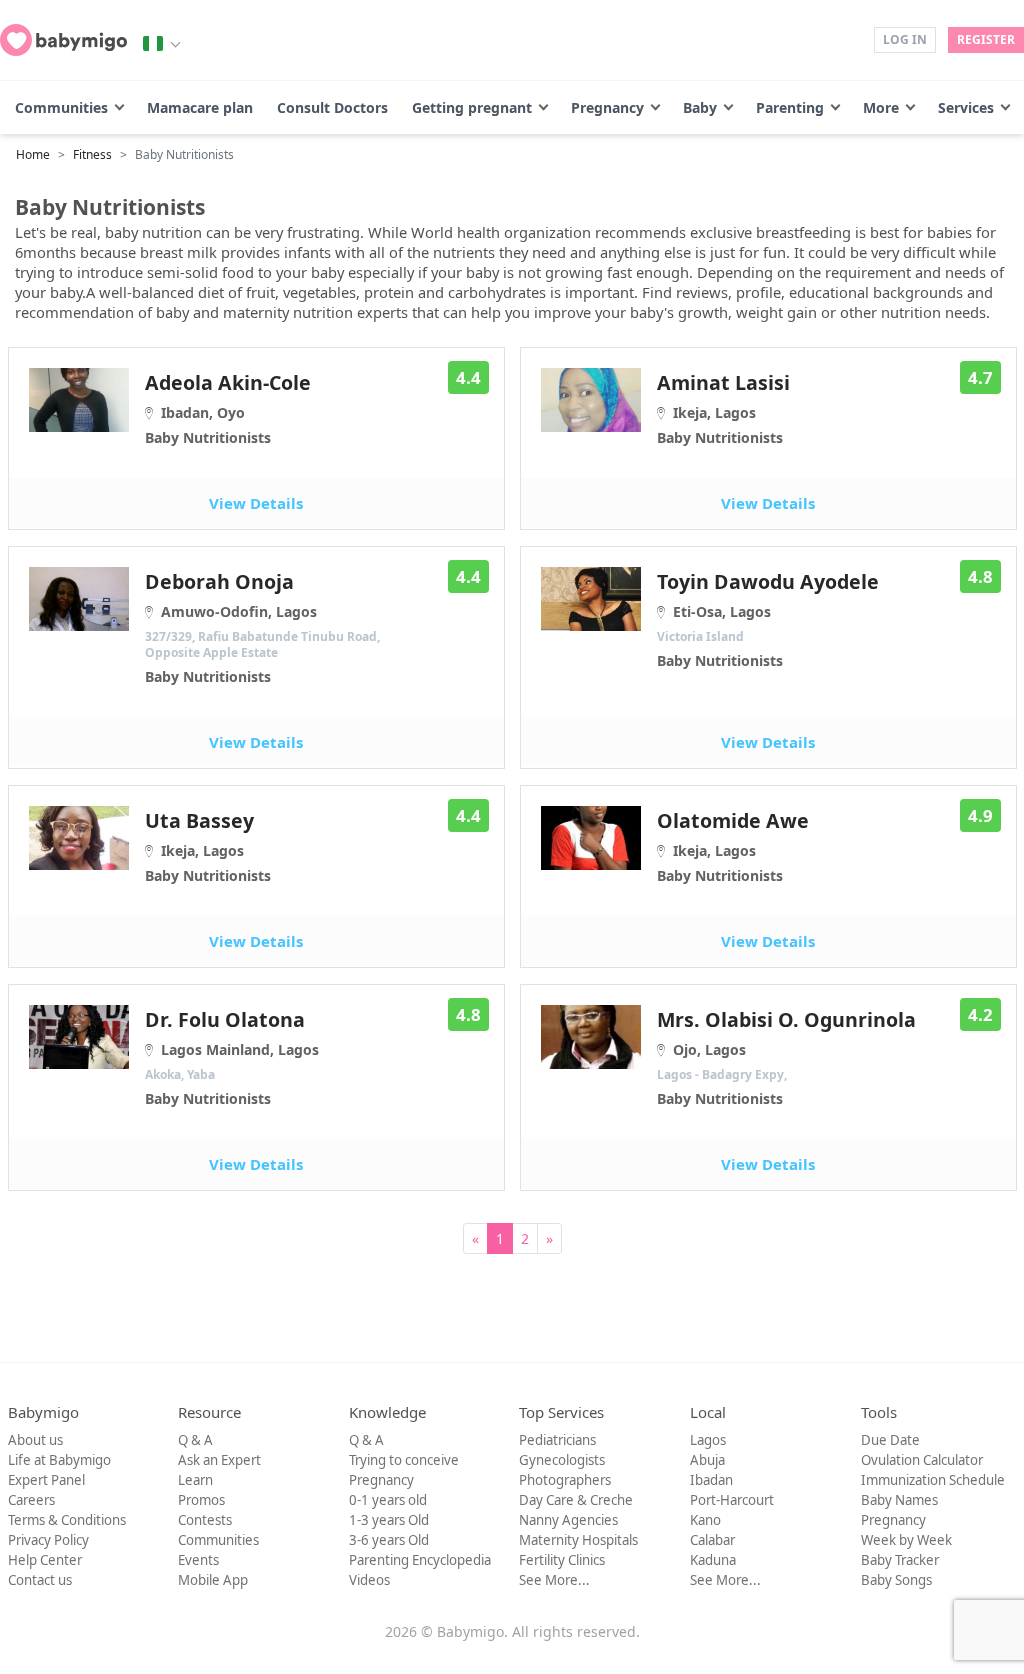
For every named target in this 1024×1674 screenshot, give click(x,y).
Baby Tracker (900, 1560)
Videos (369, 1580)
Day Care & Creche (576, 1500)
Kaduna (713, 1560)
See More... (554, 1580)
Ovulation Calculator (922, 1460)
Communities (61, 107)
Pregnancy (607, 107)
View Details (256, 503)
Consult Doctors (332, 107)
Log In (905, 39)
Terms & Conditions (67, 1520)
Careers (31, 1500)
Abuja (707, 1460)
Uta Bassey (208, 846)
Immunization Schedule (933, 1480)
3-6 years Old (389, 1540)
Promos (201, 1500)
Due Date (890, 1440)
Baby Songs (896, 1580)
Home (33, 154)
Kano (705, 1520)
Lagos (708, 1440)
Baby (700, 107)
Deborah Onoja (262, 627)
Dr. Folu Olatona (232, 1057)
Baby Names (899, 1500)
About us (35, 1440)
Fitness (92, 154)
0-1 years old (388, 1500)
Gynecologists (562, 1460)
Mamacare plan (200, 107)
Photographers (565, 1480)
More (881, 107)
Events (198, 1560)
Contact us (40, 1580)
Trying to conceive (404, 1460)
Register (986, 39)
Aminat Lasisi (723, 408)
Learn (195, 1480)
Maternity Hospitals (578, 1540)
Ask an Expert (219, 1460)
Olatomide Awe (733, 846)
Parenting (790, 107)
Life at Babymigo (59, 1460)
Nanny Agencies (568, 1520)
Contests (205, 1520)
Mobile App (213, 1580)
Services (966, 107)
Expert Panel (46, 1480)
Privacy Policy (48, 1540)
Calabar (712, 1540)
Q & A (195, 1440)
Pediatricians (557, 1440)
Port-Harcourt (732, 1500)
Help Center (45, 1560)
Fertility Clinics (562, 1560)
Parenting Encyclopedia (420, 1560)
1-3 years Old (389, 1520)
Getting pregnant (472, 107)
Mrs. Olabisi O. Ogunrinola (786, 1057)
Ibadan (711, 1480)
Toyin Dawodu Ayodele (768, 619)
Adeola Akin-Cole (228, 408)
